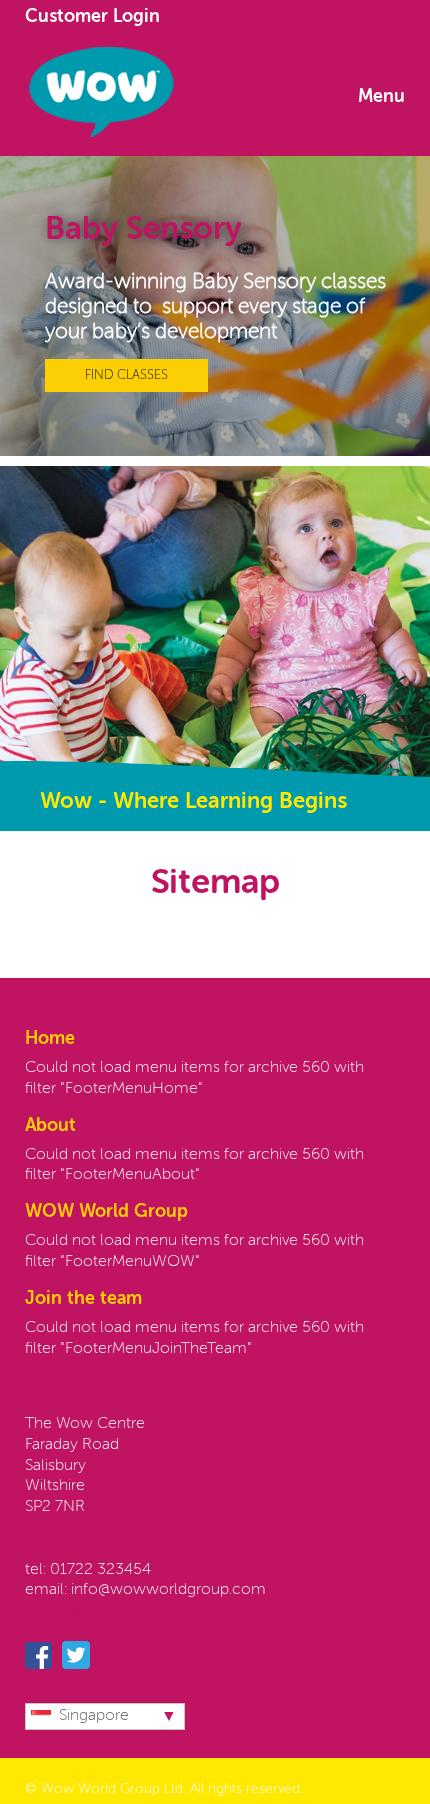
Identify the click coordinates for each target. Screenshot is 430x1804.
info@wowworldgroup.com (168, 1590)
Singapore (94, 1716)
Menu (381, 97)
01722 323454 (100, 1570)
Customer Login (92, 17)
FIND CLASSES (126, 375)
